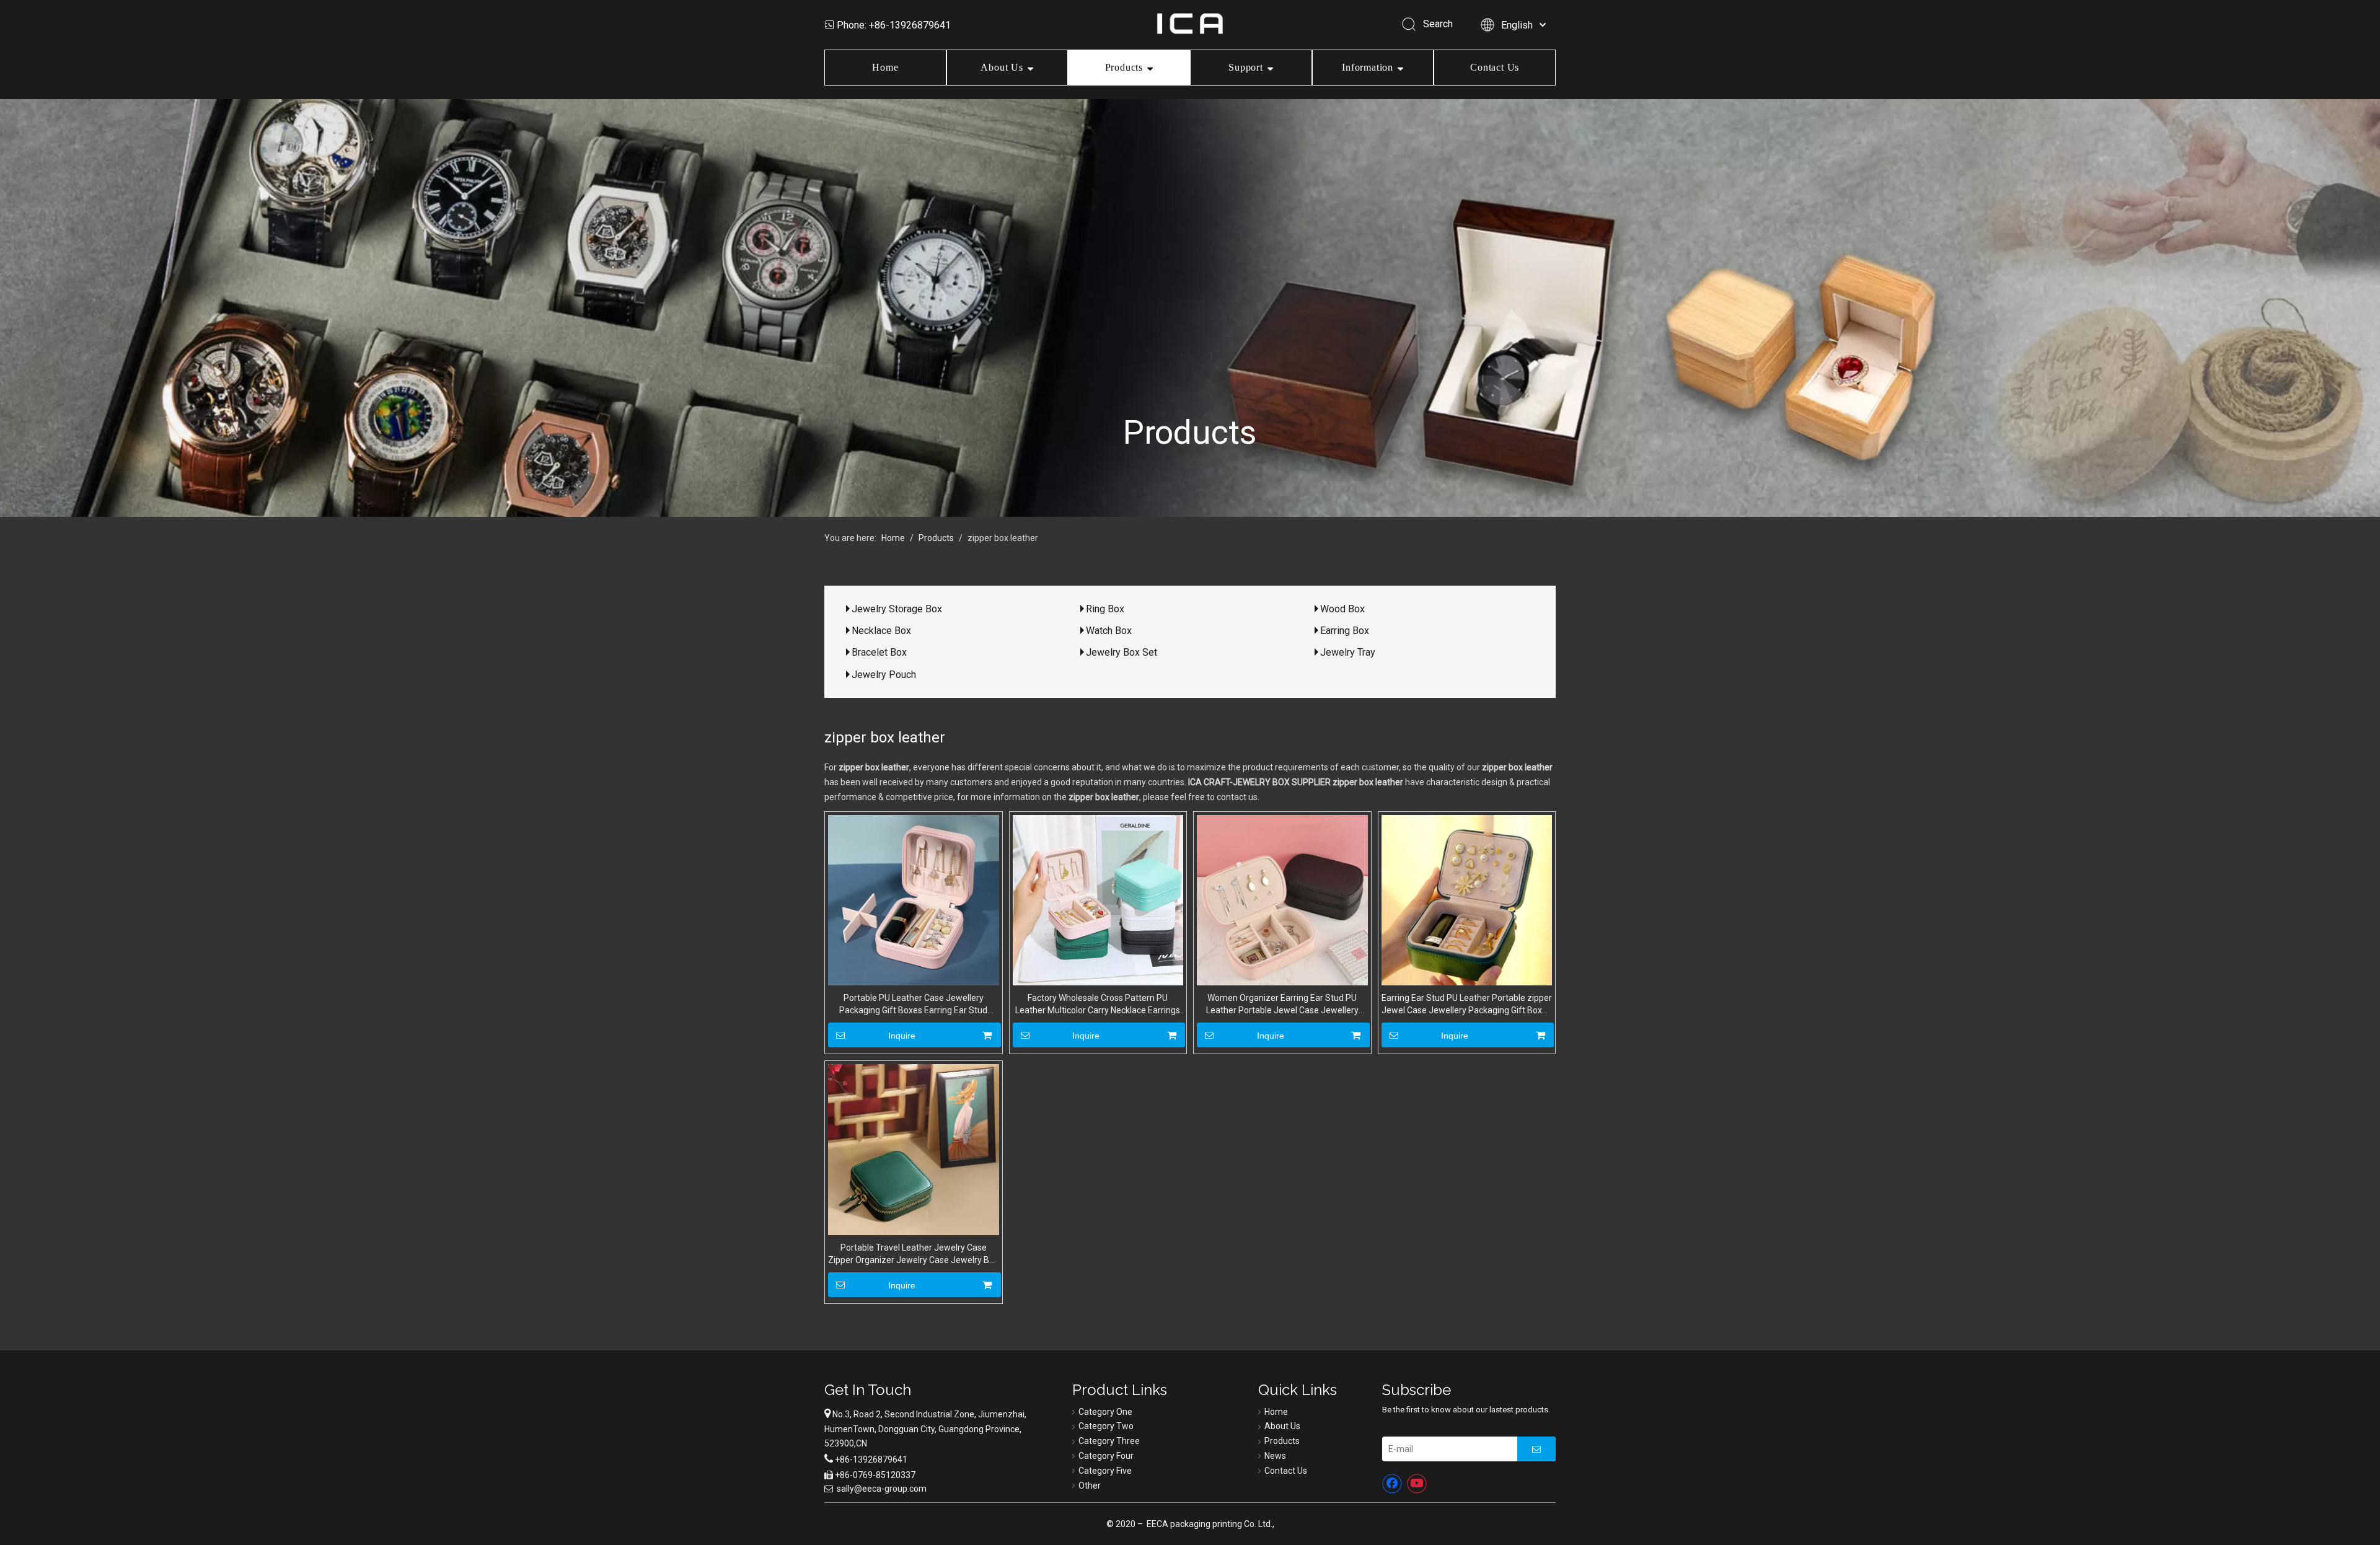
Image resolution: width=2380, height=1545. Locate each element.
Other (1090, 1486)
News (1275, 1456)
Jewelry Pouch (884, 675)
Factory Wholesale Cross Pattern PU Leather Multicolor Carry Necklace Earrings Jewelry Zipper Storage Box (1098, 1005)
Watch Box (1109, 631)
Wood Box (1342, 609)
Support (1246, 67)
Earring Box (1345, 631)
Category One (1105, 1412)
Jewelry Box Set (1122, 652)
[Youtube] (1417, 1484)
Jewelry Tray (1348, 652)
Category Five (1105, 1471)
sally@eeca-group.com (882, 1489)
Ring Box (1105, 609)
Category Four (1106, 1456)
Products (1124, 67)
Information (1368, 67)
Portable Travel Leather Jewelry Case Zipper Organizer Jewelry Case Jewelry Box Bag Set (913, 1254)
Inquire (902, 1036)
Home (885, 67)
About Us (1002, 67)
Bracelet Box (879, 652)
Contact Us (1495, 67)
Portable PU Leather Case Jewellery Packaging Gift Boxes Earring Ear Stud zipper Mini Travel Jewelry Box (913, 1005)
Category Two (1106, 1426)
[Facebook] (1392, 1484)
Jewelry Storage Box (897, 609)
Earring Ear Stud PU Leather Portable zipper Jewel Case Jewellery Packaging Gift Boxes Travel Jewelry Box (1467, 1005)
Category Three (1109, 1441)
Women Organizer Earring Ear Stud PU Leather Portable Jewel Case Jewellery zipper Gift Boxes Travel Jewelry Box (1282, 1005)
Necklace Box (881, 631)
